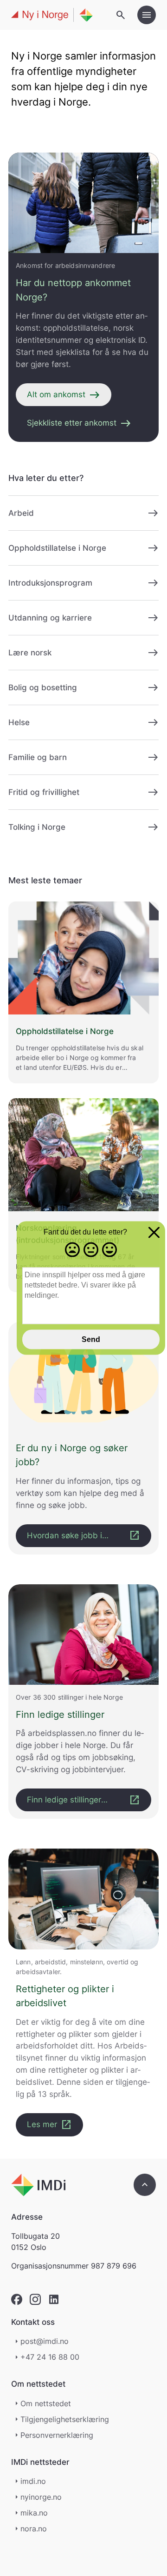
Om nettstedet (46, 2403)
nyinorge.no (41, 2497)
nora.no (34, 2529)
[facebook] (17, 2299)
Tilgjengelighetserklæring (65, 2419)
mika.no (34, 2513)
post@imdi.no (45, 2341)
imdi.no (33, 2481)
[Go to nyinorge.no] (38, 2185)
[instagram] (35, 2299)
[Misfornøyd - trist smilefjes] (72, 1250)
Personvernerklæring (57, 2435)
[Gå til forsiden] (52, 15)
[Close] (154, 1234)
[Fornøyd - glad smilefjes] (109, 1250)
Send (91, 1339)
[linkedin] (54, 2299)
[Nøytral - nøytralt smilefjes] (91, 1250)
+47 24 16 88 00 (50, 2357)
